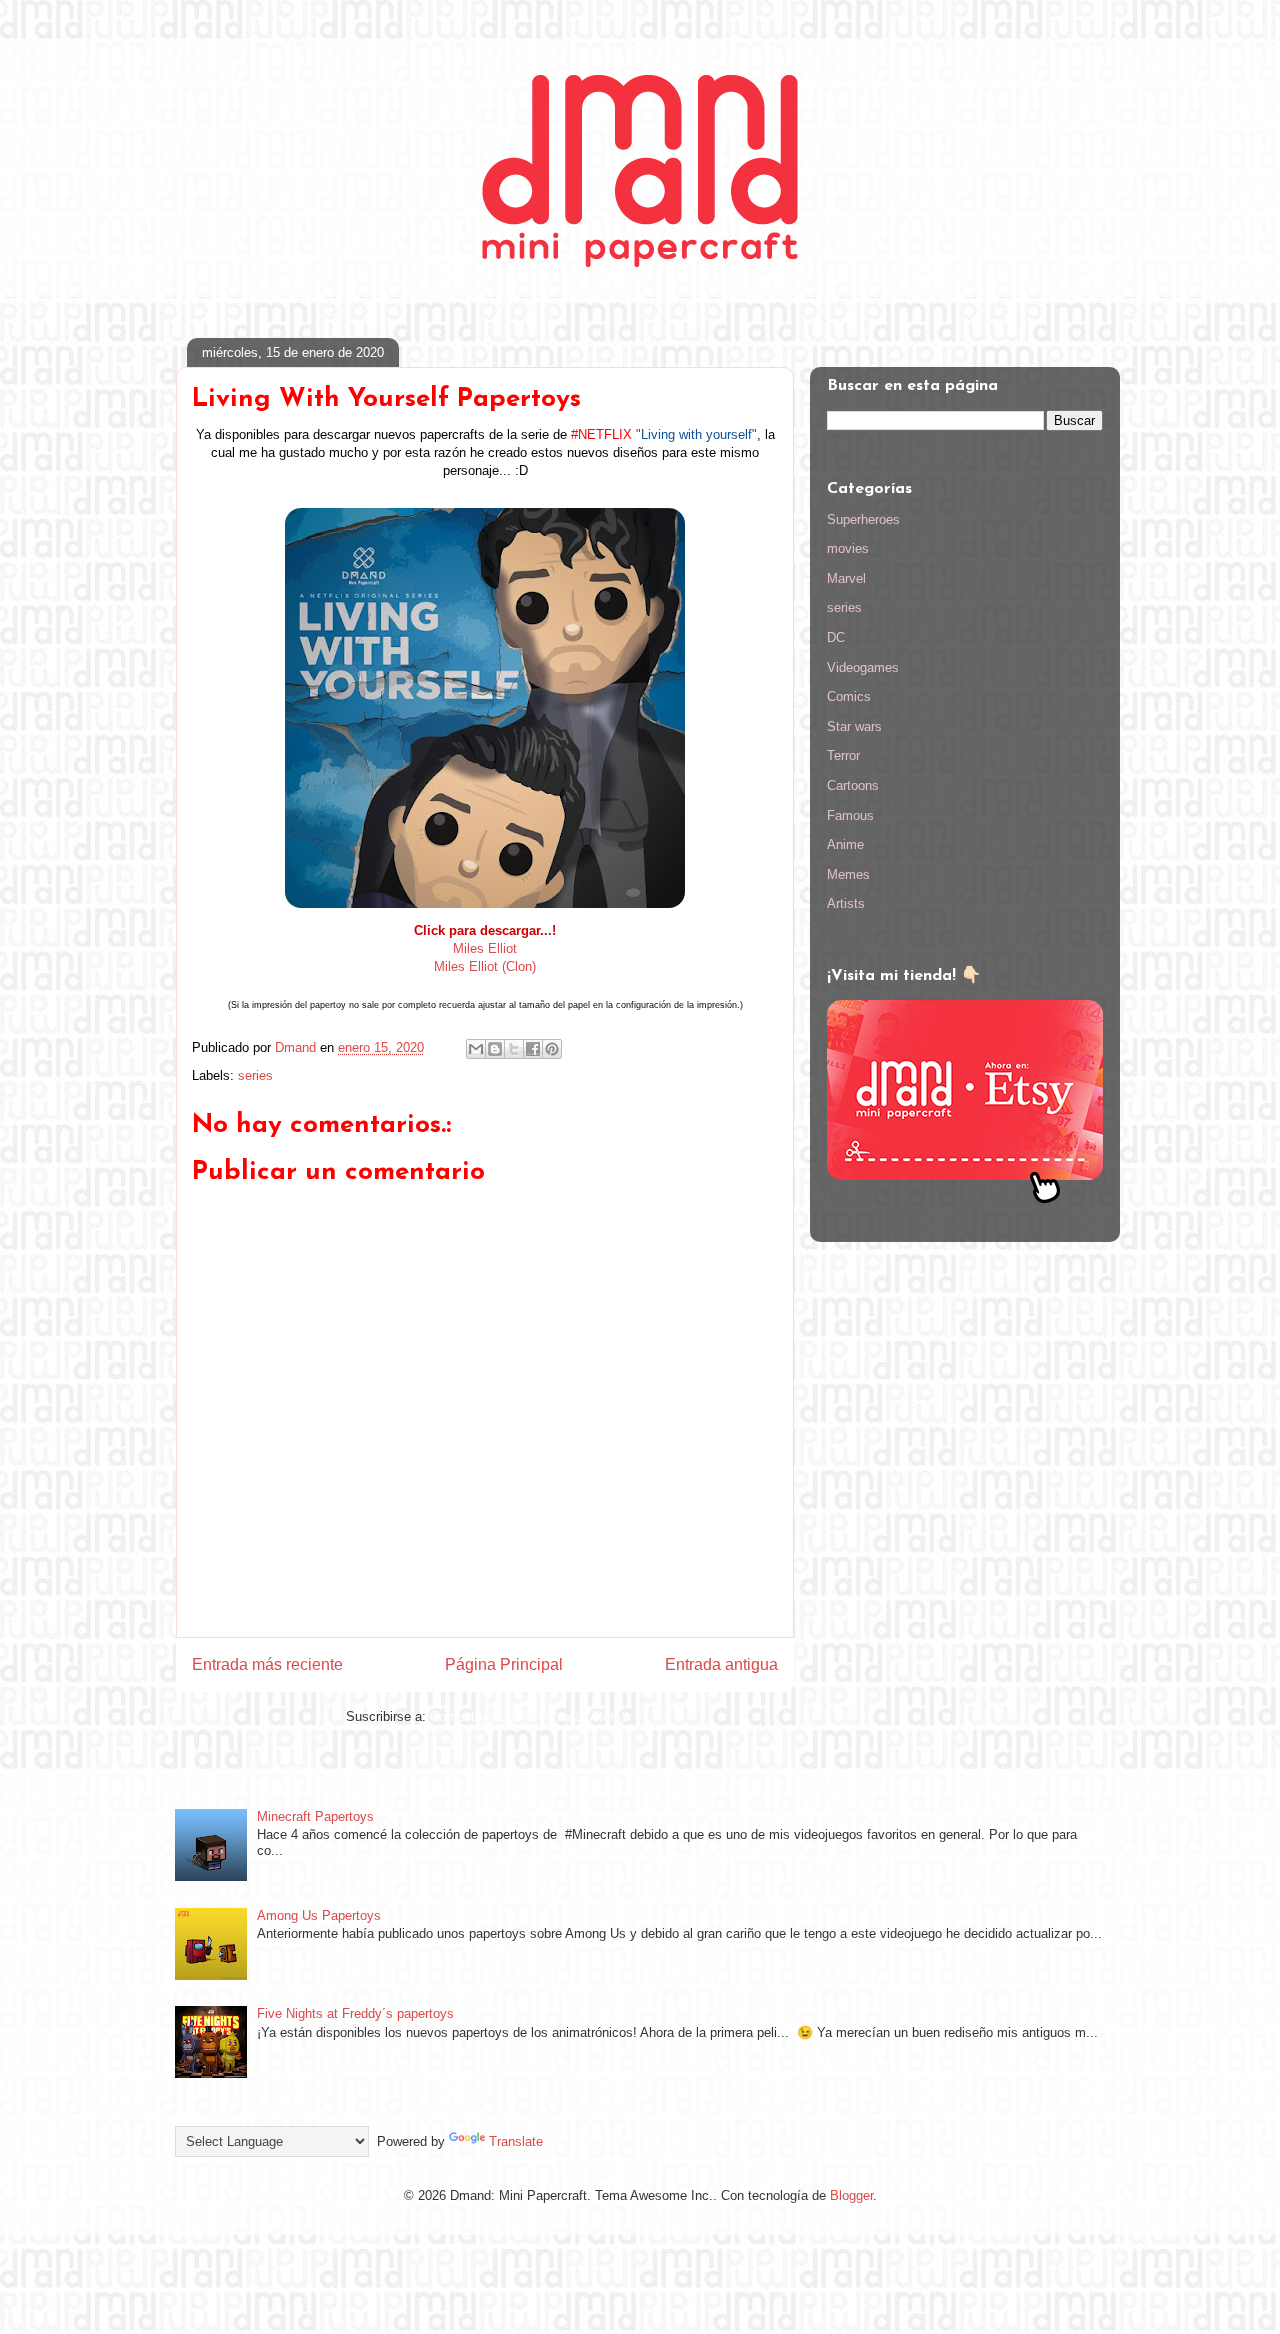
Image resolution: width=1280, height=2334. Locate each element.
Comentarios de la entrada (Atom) (527, 1716)
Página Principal (504, 1664)
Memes (848, 874)
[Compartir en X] (514, 1049)
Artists (846, 903)
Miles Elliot (485, 948)
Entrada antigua (721, 1664)
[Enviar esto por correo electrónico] (476, 1049)
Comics (849, 696)
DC (836, 637)
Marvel (846, 578)
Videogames (863, 667)
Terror (843, 755)
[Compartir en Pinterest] (552, 1049)
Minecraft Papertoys (315, 1816)
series (255, 1075)
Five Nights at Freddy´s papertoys (355, 2013)
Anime (845, 844)
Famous (850, 815)
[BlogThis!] (495, 1049)
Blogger (851, 2195)
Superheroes (863, 519)
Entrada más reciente (267, 1664)
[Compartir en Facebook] (533, 1049)
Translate (516, 2141)
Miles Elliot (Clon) (485, 966)
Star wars (854, 726)
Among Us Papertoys (319, 1915)
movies (848, 548)
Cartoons (853, 785)
